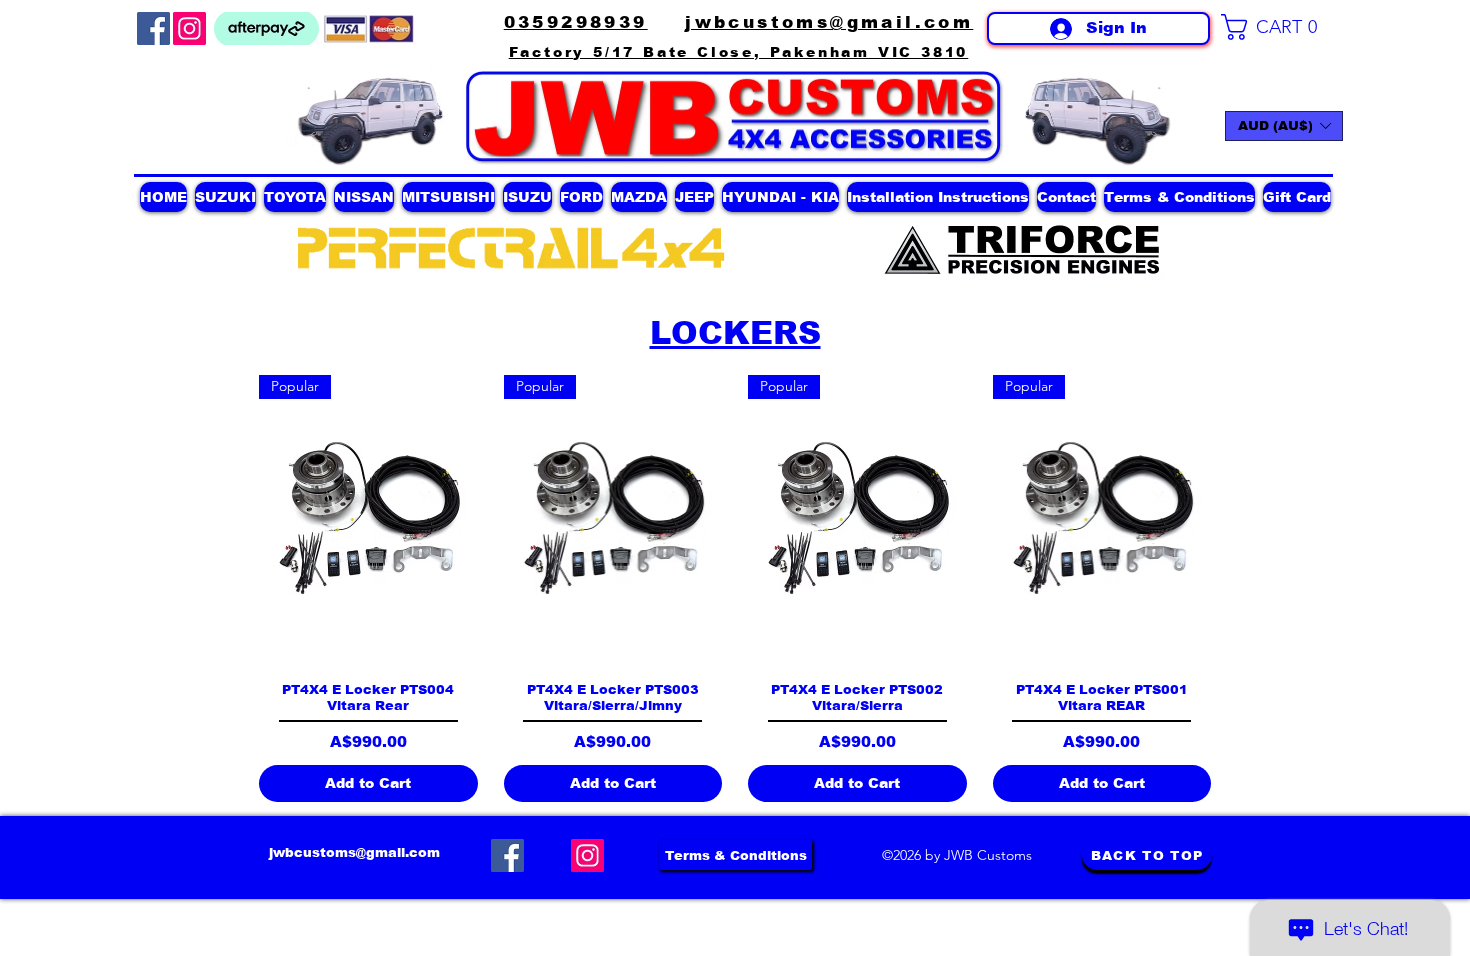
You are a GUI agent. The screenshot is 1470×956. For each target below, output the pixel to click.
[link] (1277, 27)
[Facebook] (153, 28)
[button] (1284, 126)
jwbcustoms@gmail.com (354, 852)
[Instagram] (189, 28)
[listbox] (1284, 126)
